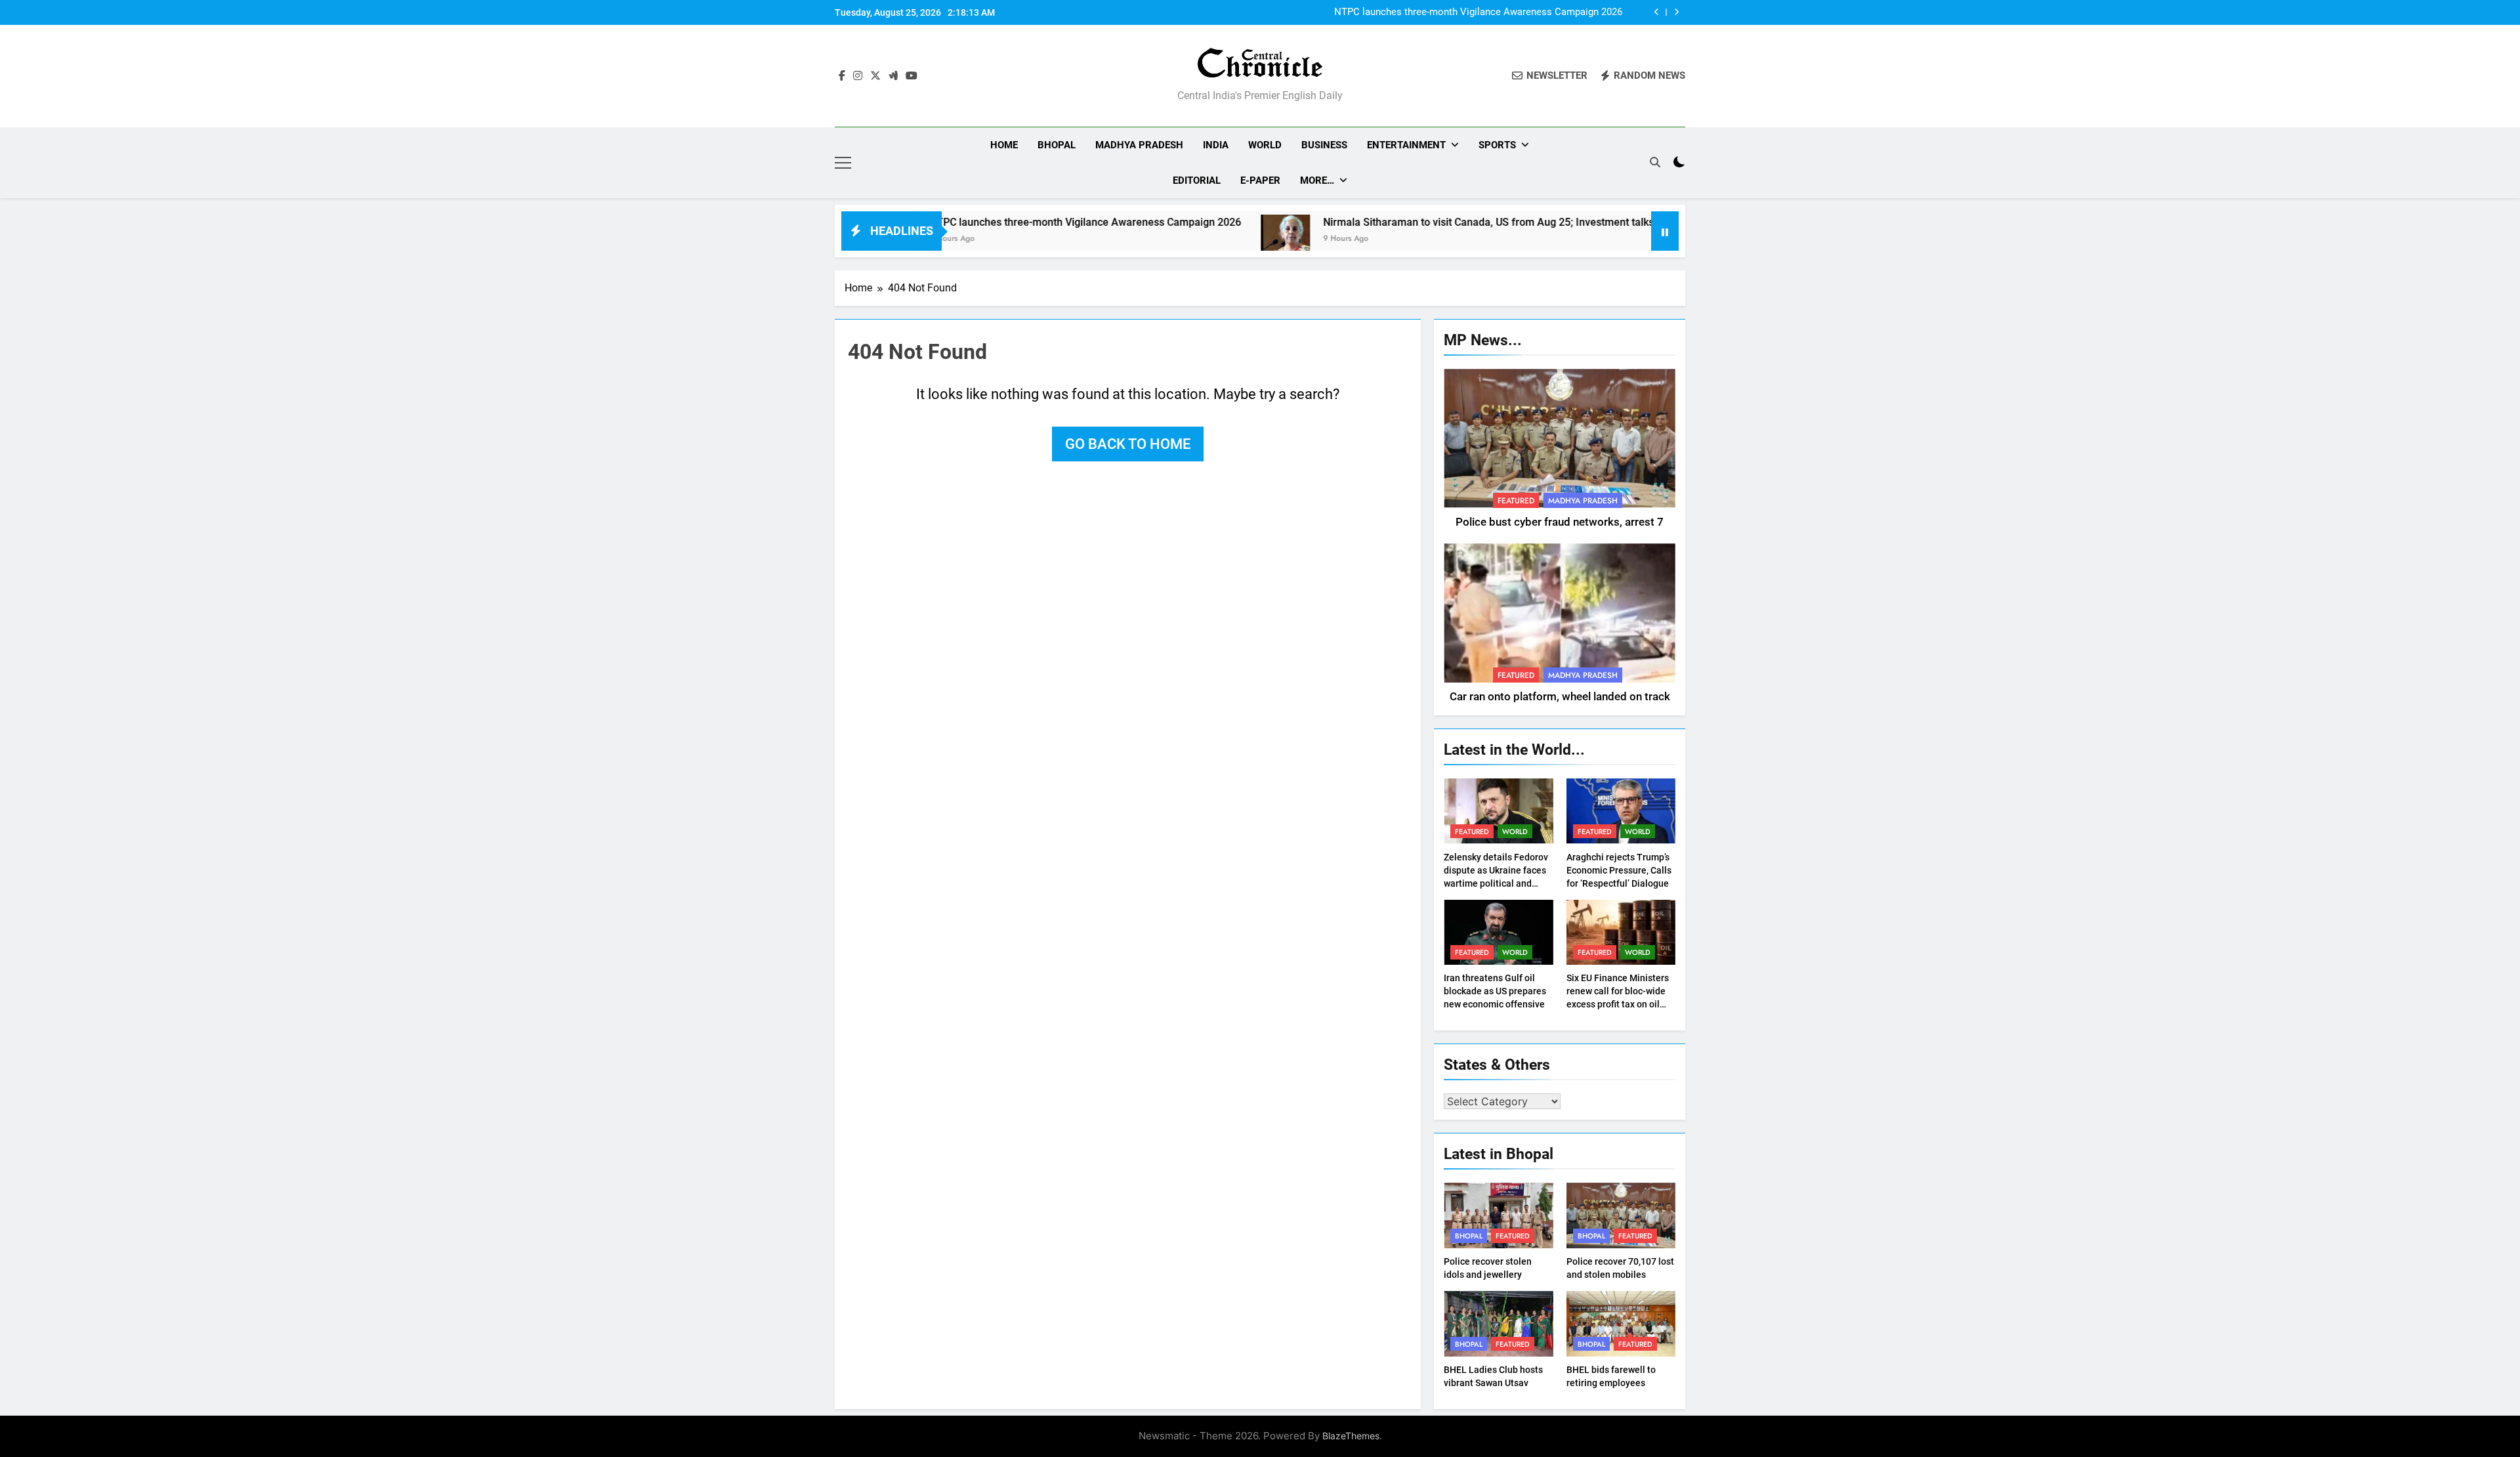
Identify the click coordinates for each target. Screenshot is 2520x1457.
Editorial (1197, 180)
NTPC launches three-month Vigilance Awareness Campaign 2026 (1478, 12)
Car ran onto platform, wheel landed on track (1560, 697)
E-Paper (1260, 180)
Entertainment (1406, 145)
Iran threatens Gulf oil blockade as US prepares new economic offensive (1495, 991)
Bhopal (1057, 145)
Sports (1497, 145)
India (1216, 145)
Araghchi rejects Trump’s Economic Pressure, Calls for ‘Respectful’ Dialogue (1619, 870)
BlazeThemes (1351, 1436)
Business (1324, 145)
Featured (1516, 501)
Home (1004, 145)
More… (1317, 180)
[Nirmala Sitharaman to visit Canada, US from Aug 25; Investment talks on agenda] (1199, 239)
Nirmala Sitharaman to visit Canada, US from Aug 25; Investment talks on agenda (1428, 222)
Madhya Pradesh (1139, 145)
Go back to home (1128, 444)
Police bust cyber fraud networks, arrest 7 (1560, 522)
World (1265, 145)
